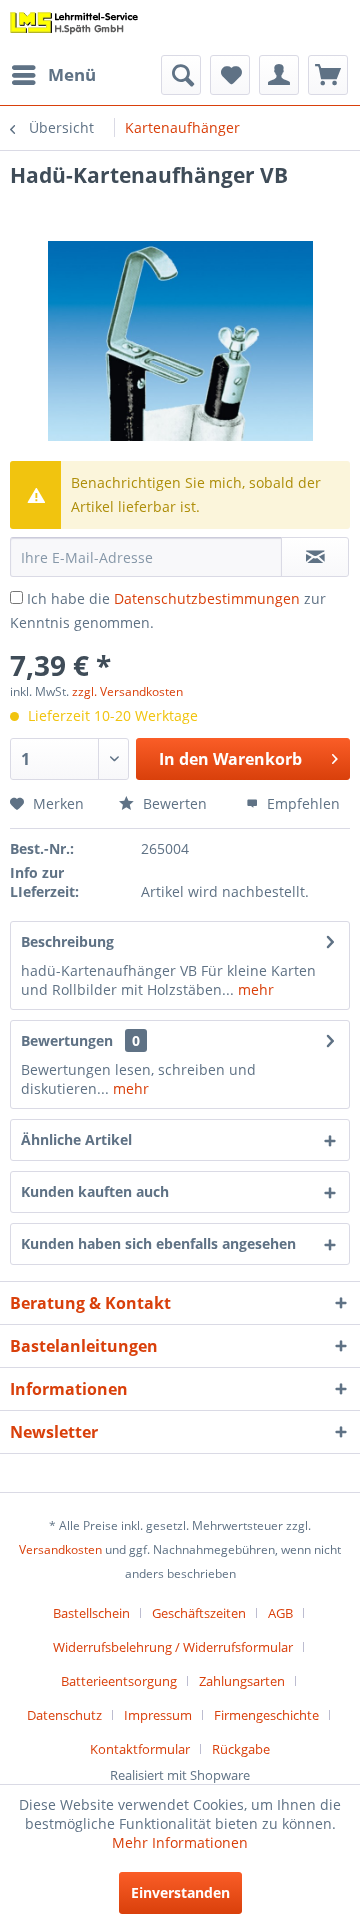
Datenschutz (64, 1715)
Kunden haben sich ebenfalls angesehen (158, 1243)
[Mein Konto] (279, 75)
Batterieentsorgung (119, 1681)
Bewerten (173, 803)
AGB (280, 1613)
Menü (72, 74)
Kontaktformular (140, 1749)
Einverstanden (180, 1892)
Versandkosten (60, 1549)
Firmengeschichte (266, 1715)
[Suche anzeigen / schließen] (181, 75)
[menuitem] (53, 75)
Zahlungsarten (242, 1681)
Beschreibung (67, 941)
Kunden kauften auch (95, 1191)
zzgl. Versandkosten (127, 691)
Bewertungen (67, 1040)
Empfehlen (301, 803)
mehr (254, 989)
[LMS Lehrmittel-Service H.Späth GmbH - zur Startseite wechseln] (74, 27)
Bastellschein (91, 1613)
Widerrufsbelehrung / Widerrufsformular (173, 1647)
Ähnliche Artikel (76, 1139)
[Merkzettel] (230, 75)
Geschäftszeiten (199, 1613)
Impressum (158, 1715)
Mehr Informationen (180, 1842)
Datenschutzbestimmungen (207, 598)
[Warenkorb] (328, 75)
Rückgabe (241, 1749)
